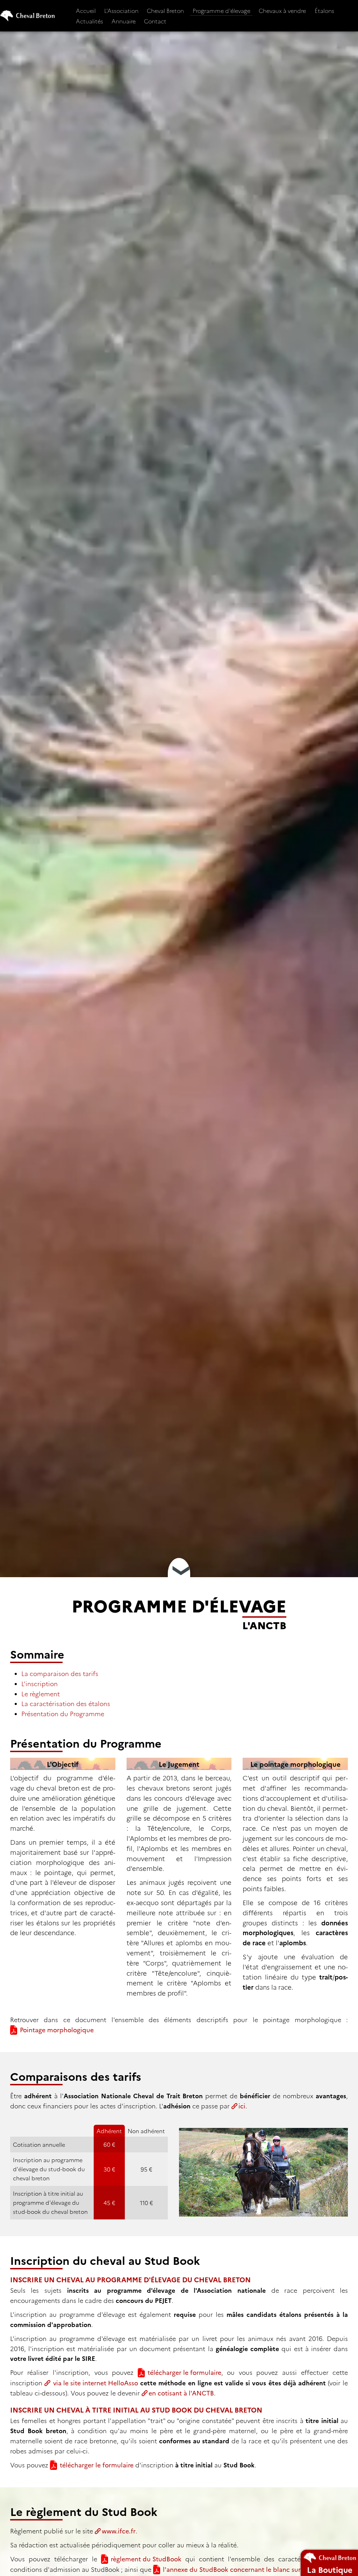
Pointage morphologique (57, 2030)
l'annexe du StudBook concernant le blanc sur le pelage (246, 2569)
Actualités (89, 21)
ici (242, 2106)
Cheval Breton (165, 10)
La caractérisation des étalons (66, 1703)
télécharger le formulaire (184, 2372)
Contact (155, 21)
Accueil (86, 10)
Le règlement (41, 1694)
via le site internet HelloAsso (95, 2383)
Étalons (324, 10)
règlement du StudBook (146, 2559)
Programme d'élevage (221, 10)
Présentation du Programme (63, 1714)
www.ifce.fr (119, 2531)
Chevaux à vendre (282, 10)
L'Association (121, 10)
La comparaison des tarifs (60, 1673)
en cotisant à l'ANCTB (181, 2393)
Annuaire (124, 21)
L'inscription (40, 1684)
